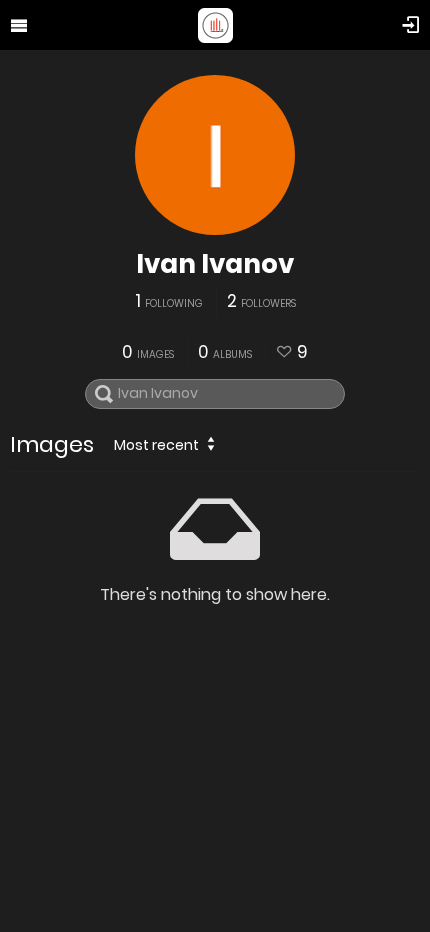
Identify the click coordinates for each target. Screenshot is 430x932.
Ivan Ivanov (215, 264)
